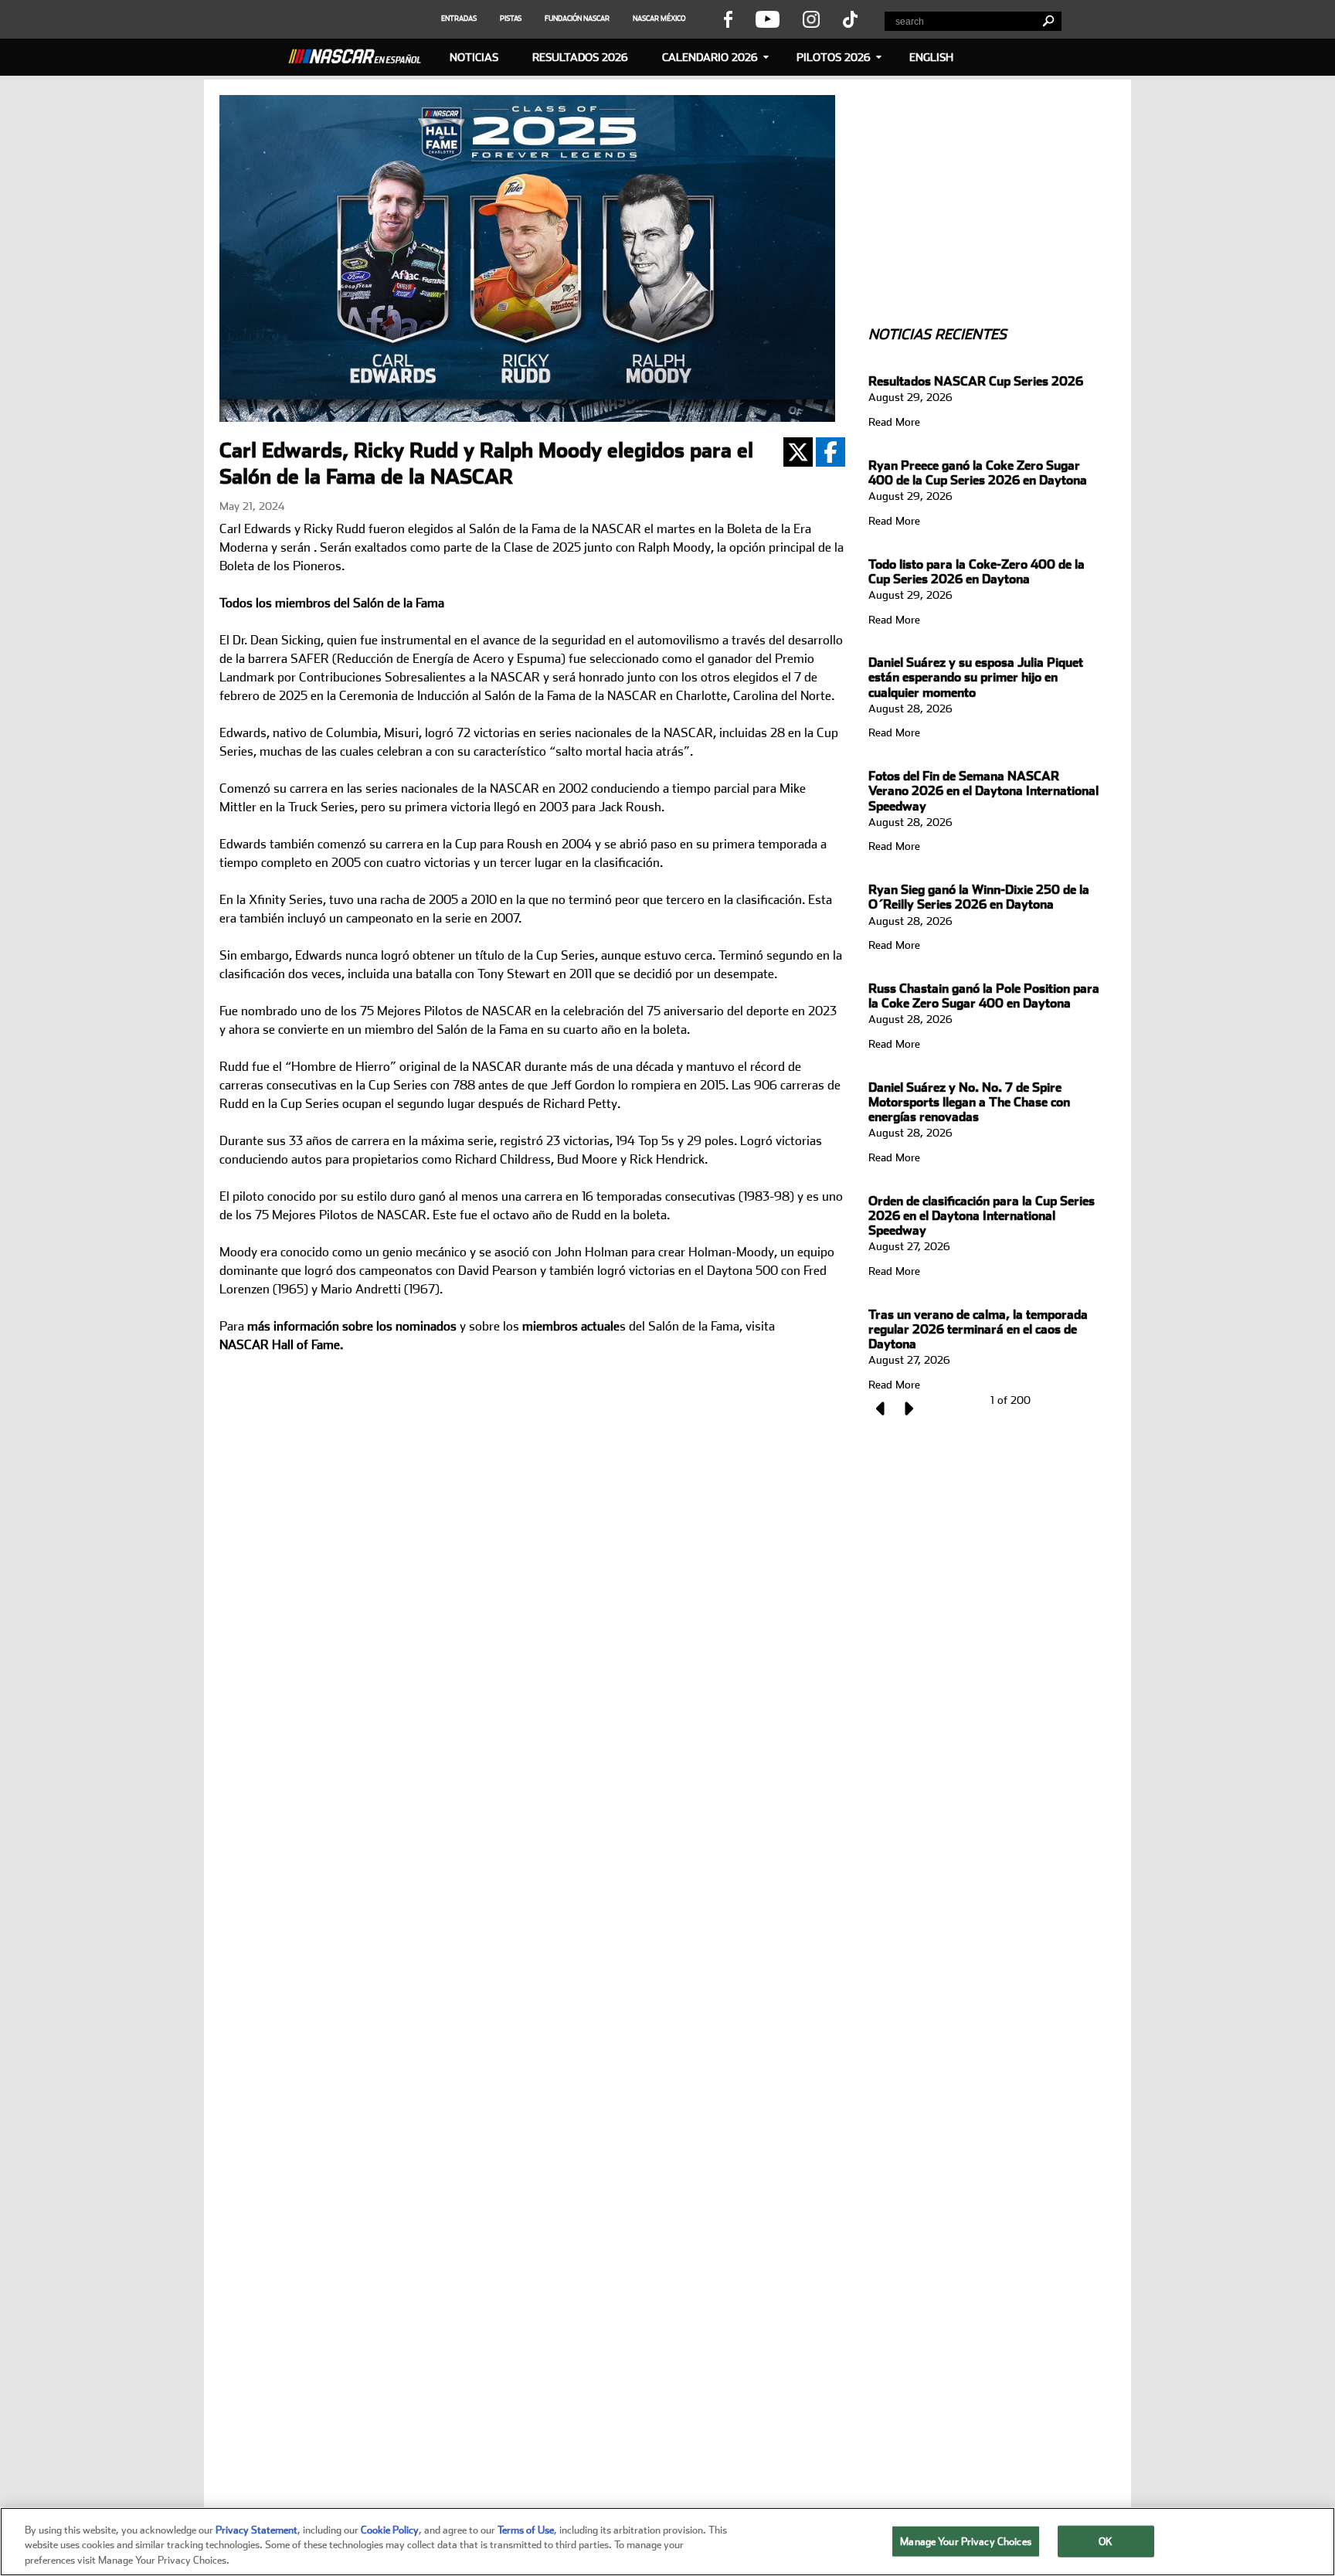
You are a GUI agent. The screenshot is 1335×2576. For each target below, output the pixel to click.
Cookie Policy (390, 2530)
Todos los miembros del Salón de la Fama (332, 603)
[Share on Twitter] (798, 452)
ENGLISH (931, 57)
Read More (894, 422)
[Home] (361, 54)
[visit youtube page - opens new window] (768, 19)
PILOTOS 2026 (834, 57)
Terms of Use (526, 2530)
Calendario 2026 (710, 57)
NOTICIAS (474, 57)
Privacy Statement (256, 2530)
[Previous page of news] (882, 1409)
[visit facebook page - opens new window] (728, 19)
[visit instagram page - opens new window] (811, 19)
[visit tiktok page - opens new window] (850, 19)
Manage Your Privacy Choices (966, 2541)
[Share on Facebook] (831, 452)
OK (1106, 2541)
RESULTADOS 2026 (580, 57)
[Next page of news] (908, 1409)
